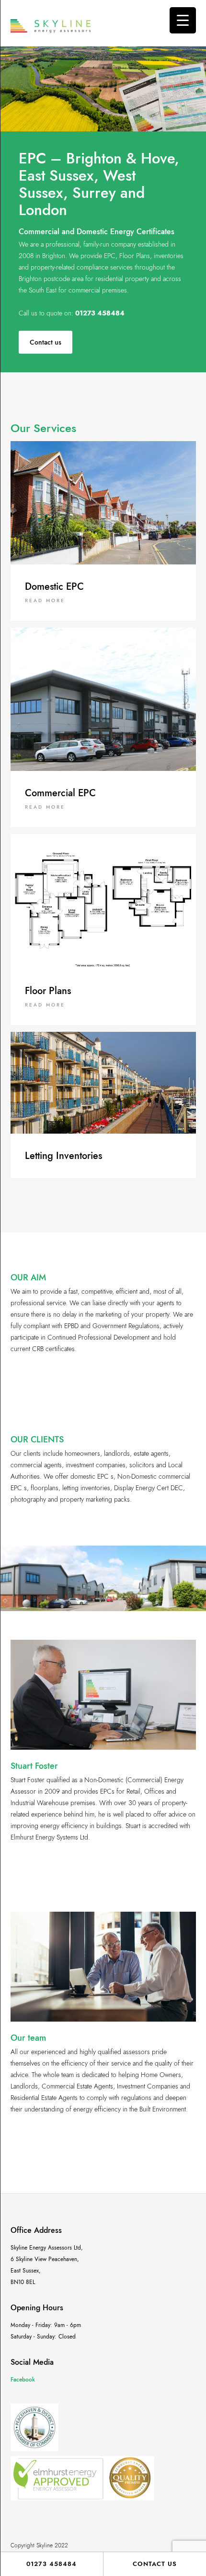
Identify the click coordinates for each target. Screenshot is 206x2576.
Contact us (46, 342)
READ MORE (45, 601)
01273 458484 (51, 2564)
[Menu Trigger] (183, 20)
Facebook (23, 2380)
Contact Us (155, 2564)
